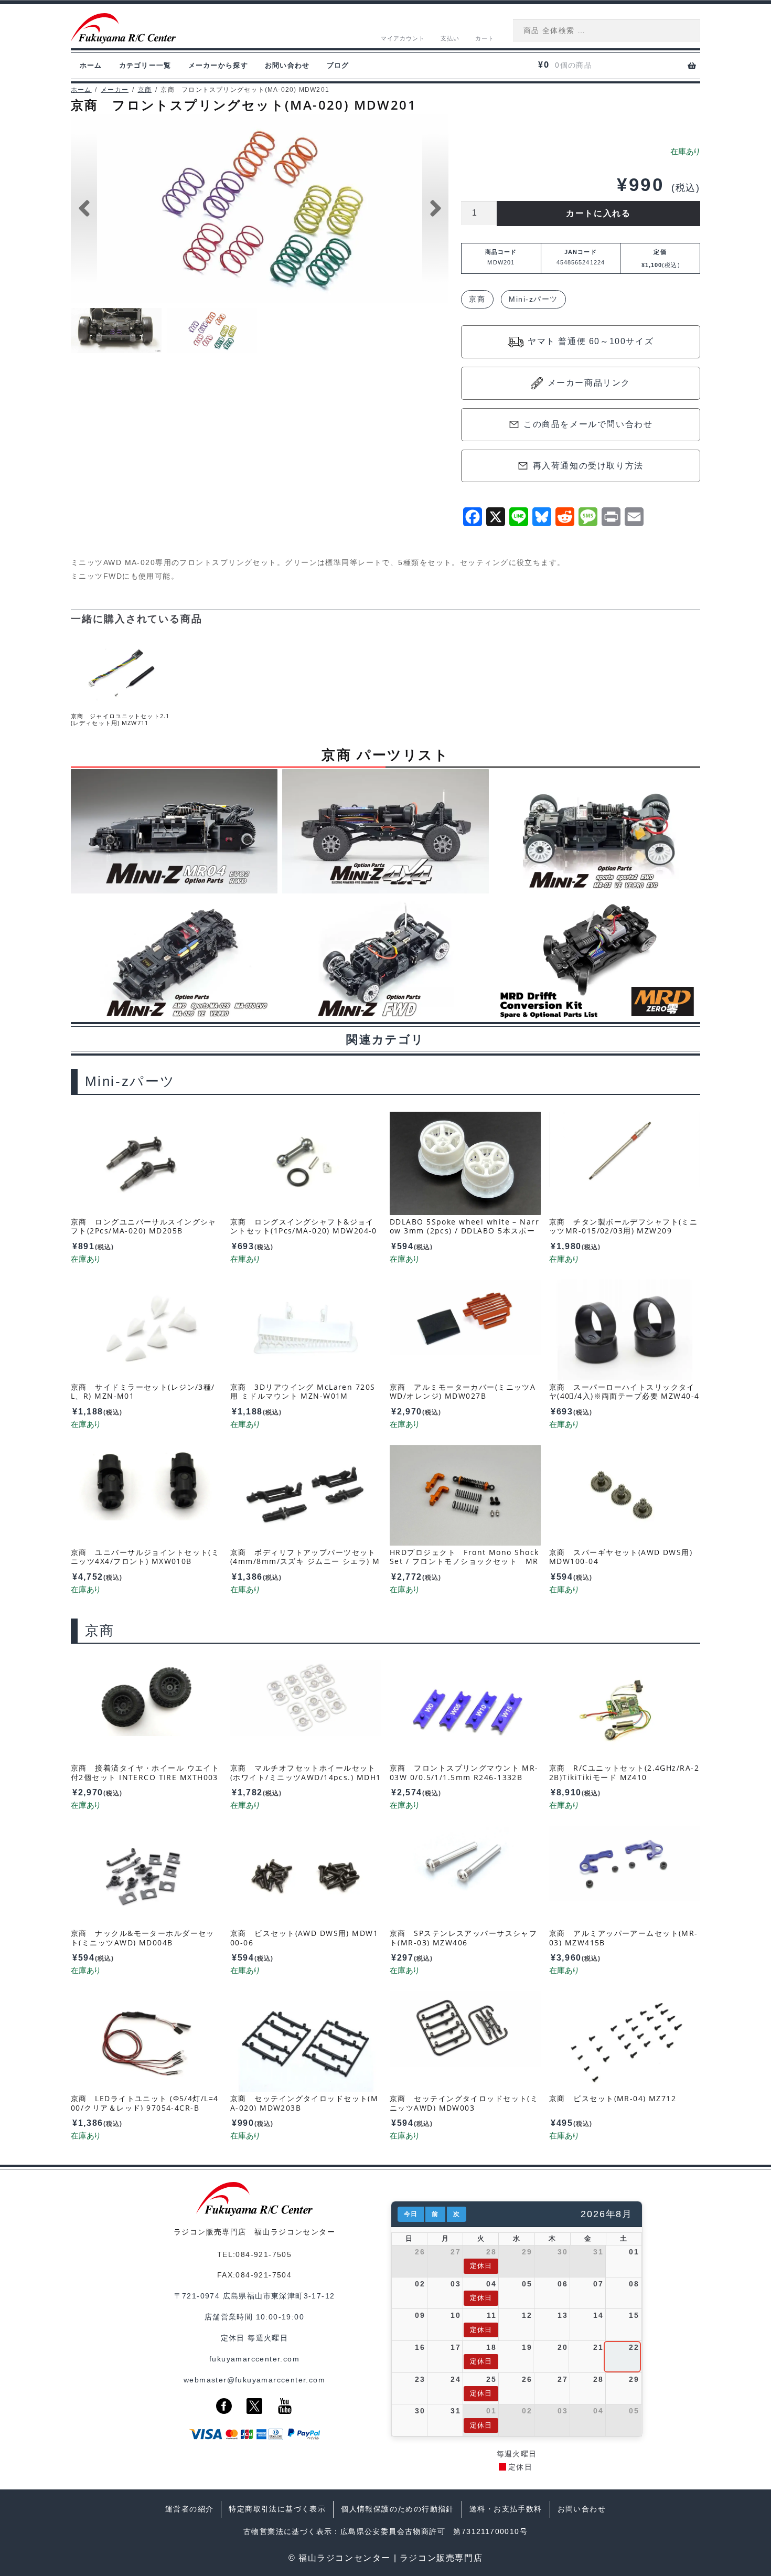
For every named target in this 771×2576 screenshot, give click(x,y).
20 (563, 2347)
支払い (450, 38)
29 (527, 2252)
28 (491, 2252)
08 (634, 2284)
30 (563, 2252)
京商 (145, 90)
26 (420, 2252)
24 (456, 2379)
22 (634, 2347)
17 (456, 2347)
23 (420, 2379)
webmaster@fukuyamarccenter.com (254, 2380)
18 (491, 2347)
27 (456, 2252)
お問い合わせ (287, 65)
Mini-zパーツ (533, 299)
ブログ (338, 65)
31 (598, 2252)
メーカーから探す (218, 65)
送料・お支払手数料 (506, 2509)
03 (456, 2284)
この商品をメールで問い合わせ (588, 424)
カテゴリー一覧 (145, 65)
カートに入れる (598, 213)
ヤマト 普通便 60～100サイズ (591, 341)
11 (491, 2315)
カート (485, 38)
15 (634, 2315)
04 (491, 2284)
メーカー (115, 90)
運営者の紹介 (189, 2509)
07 (598, 2284)
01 (634, 2252)
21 (598, 2347)
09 (420, 2315)
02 (420, 2284)
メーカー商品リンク (589, 383)
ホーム (91, 65)
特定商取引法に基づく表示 (277, 2509)
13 (563, 2315)
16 (420, 2347)
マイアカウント (403, 38)
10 (456, 2315)
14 (598, 2315)
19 (527, 2347)
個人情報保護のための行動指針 (398, 2509)
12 (527, 2315)
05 (527, 2284)
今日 (411, 2214)
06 (563, 2284)
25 (491, 2379)
